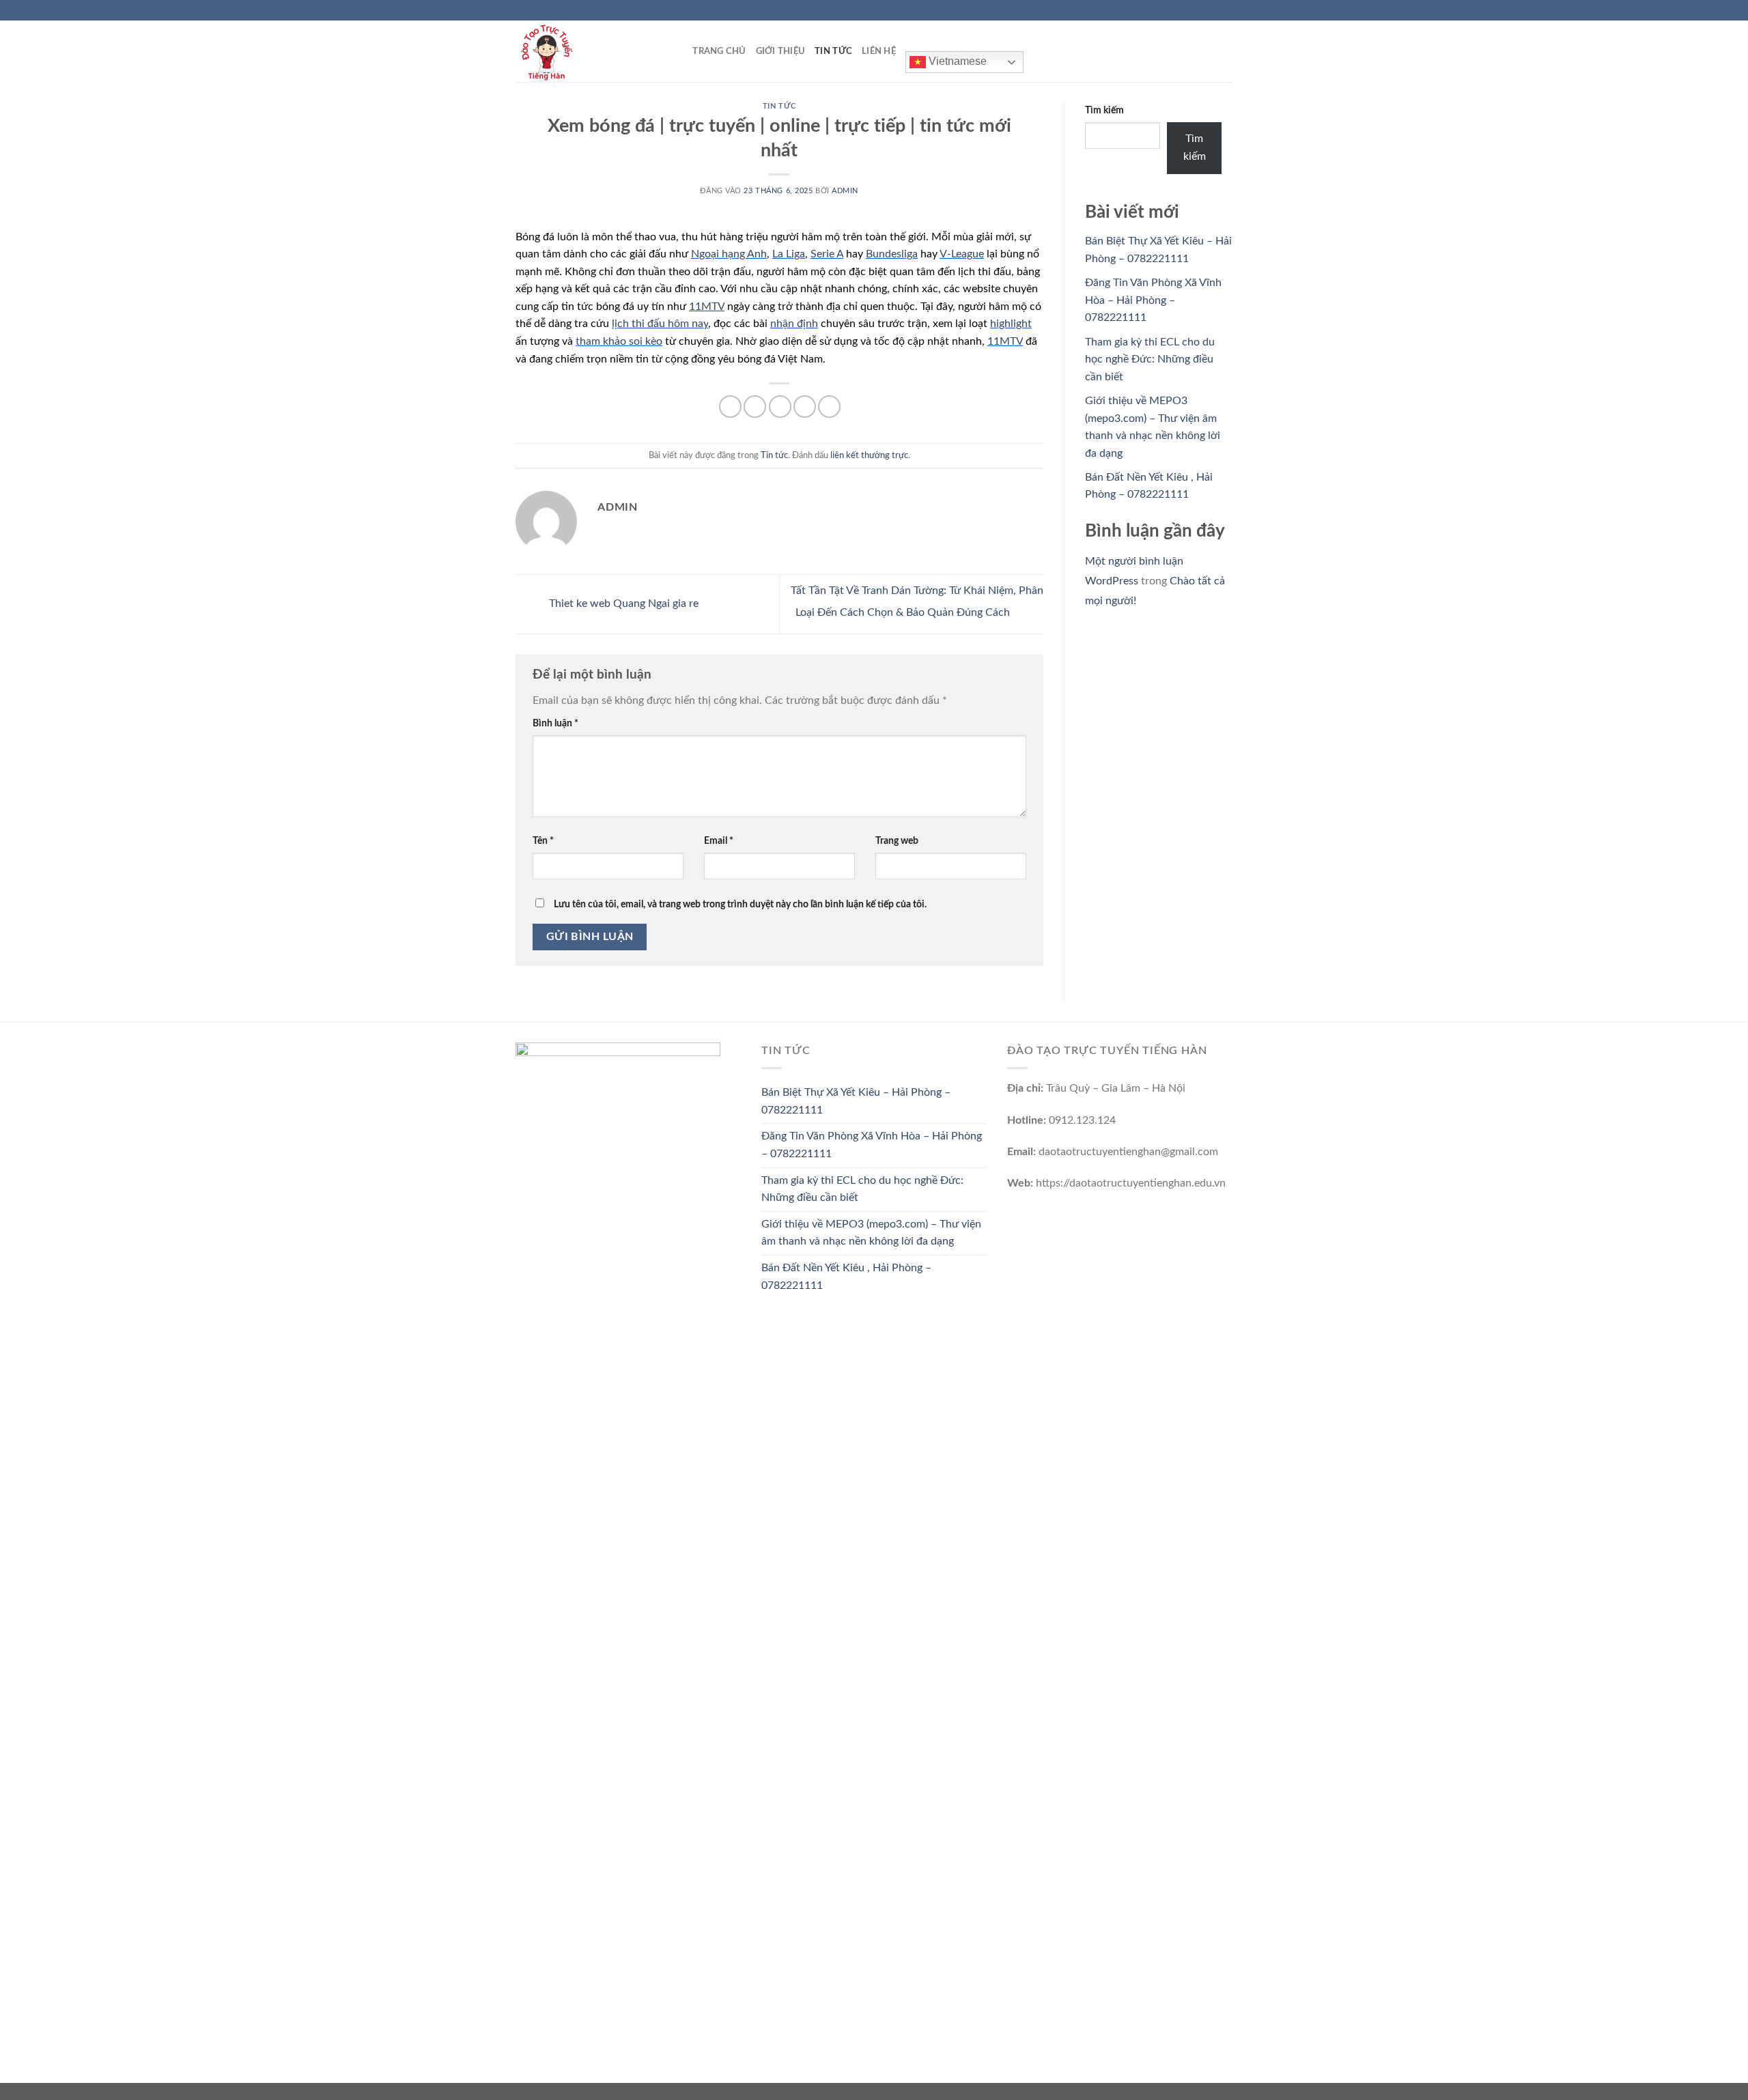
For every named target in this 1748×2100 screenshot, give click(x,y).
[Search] (678, 51)
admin (845, 191)
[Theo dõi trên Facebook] (1187, 10)
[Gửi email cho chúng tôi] (1226, 10)
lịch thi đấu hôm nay (660, 324)
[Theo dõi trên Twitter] (1213, 10)
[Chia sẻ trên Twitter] (755, 407)
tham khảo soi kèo (619, 341)
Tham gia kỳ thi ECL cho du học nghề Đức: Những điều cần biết (1150, 359)
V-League (962, 254)
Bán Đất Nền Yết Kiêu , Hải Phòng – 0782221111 (846, 1277)
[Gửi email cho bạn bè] (780, 407)
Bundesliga (892, 254)
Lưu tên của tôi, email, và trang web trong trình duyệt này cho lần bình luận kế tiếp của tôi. (740, 904)
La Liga (789, 254)
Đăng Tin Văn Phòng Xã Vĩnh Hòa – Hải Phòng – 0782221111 (1153, 300)
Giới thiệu (781, 51)
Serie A (827, 254)
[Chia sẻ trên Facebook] (730, 407)
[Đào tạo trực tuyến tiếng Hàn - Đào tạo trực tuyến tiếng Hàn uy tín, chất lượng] (584, 51)
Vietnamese (956, 61)
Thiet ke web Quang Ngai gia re (622, 604)
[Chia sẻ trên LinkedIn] (829, 407)
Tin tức (833, 51)
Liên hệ (879, 51)
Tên (543, 841)
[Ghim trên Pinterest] (805, 407)
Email (719, 841)
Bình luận (555, 723)
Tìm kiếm (1104, 110)
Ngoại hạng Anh (729, 254)
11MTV (707, 307)
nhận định (794, 324)
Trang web (897, 841)
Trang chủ (719, 51)
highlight (1011, 324)
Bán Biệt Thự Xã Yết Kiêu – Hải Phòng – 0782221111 (856, 1101)
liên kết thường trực (869, 455)
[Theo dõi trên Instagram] (1200, 10)
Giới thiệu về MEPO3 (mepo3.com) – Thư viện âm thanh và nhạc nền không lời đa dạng (871, 1233)
